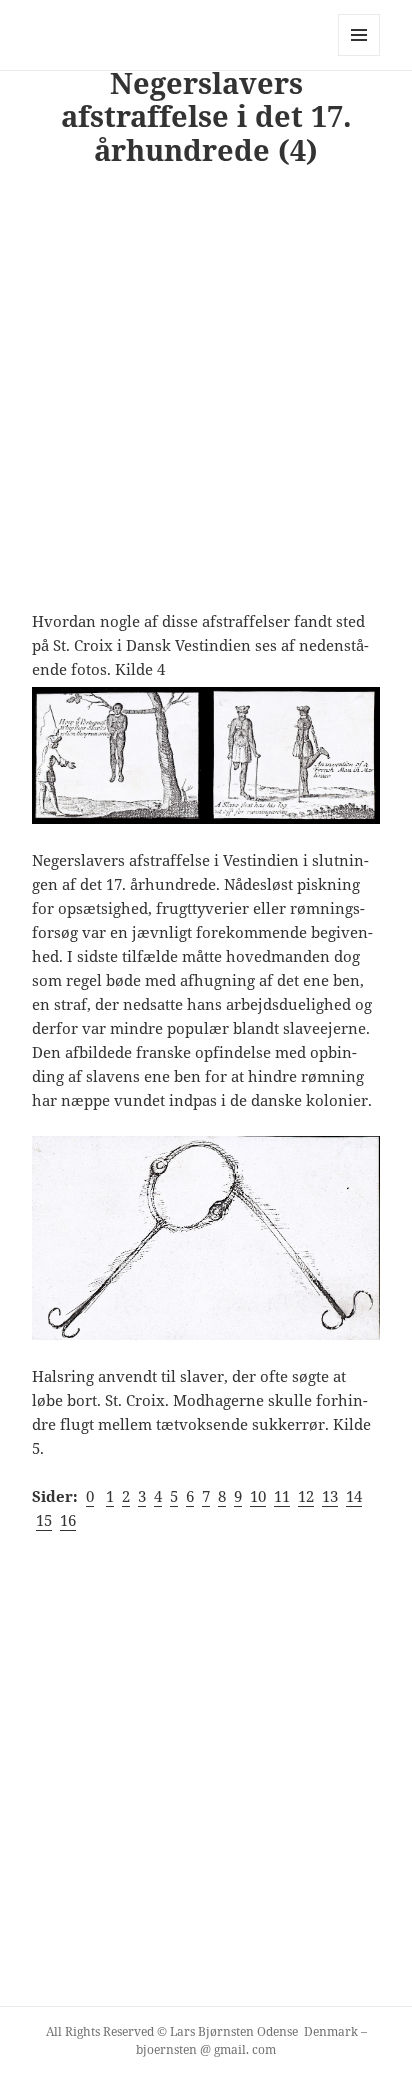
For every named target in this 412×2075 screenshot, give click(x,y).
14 (354, 1496)
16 (68, 1520)
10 (258, 1496)
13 (330, 1496)
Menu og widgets (359, 55)
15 (44, 1520)
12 (306, 1496)
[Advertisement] (206, 397)
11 (282, 1496)
